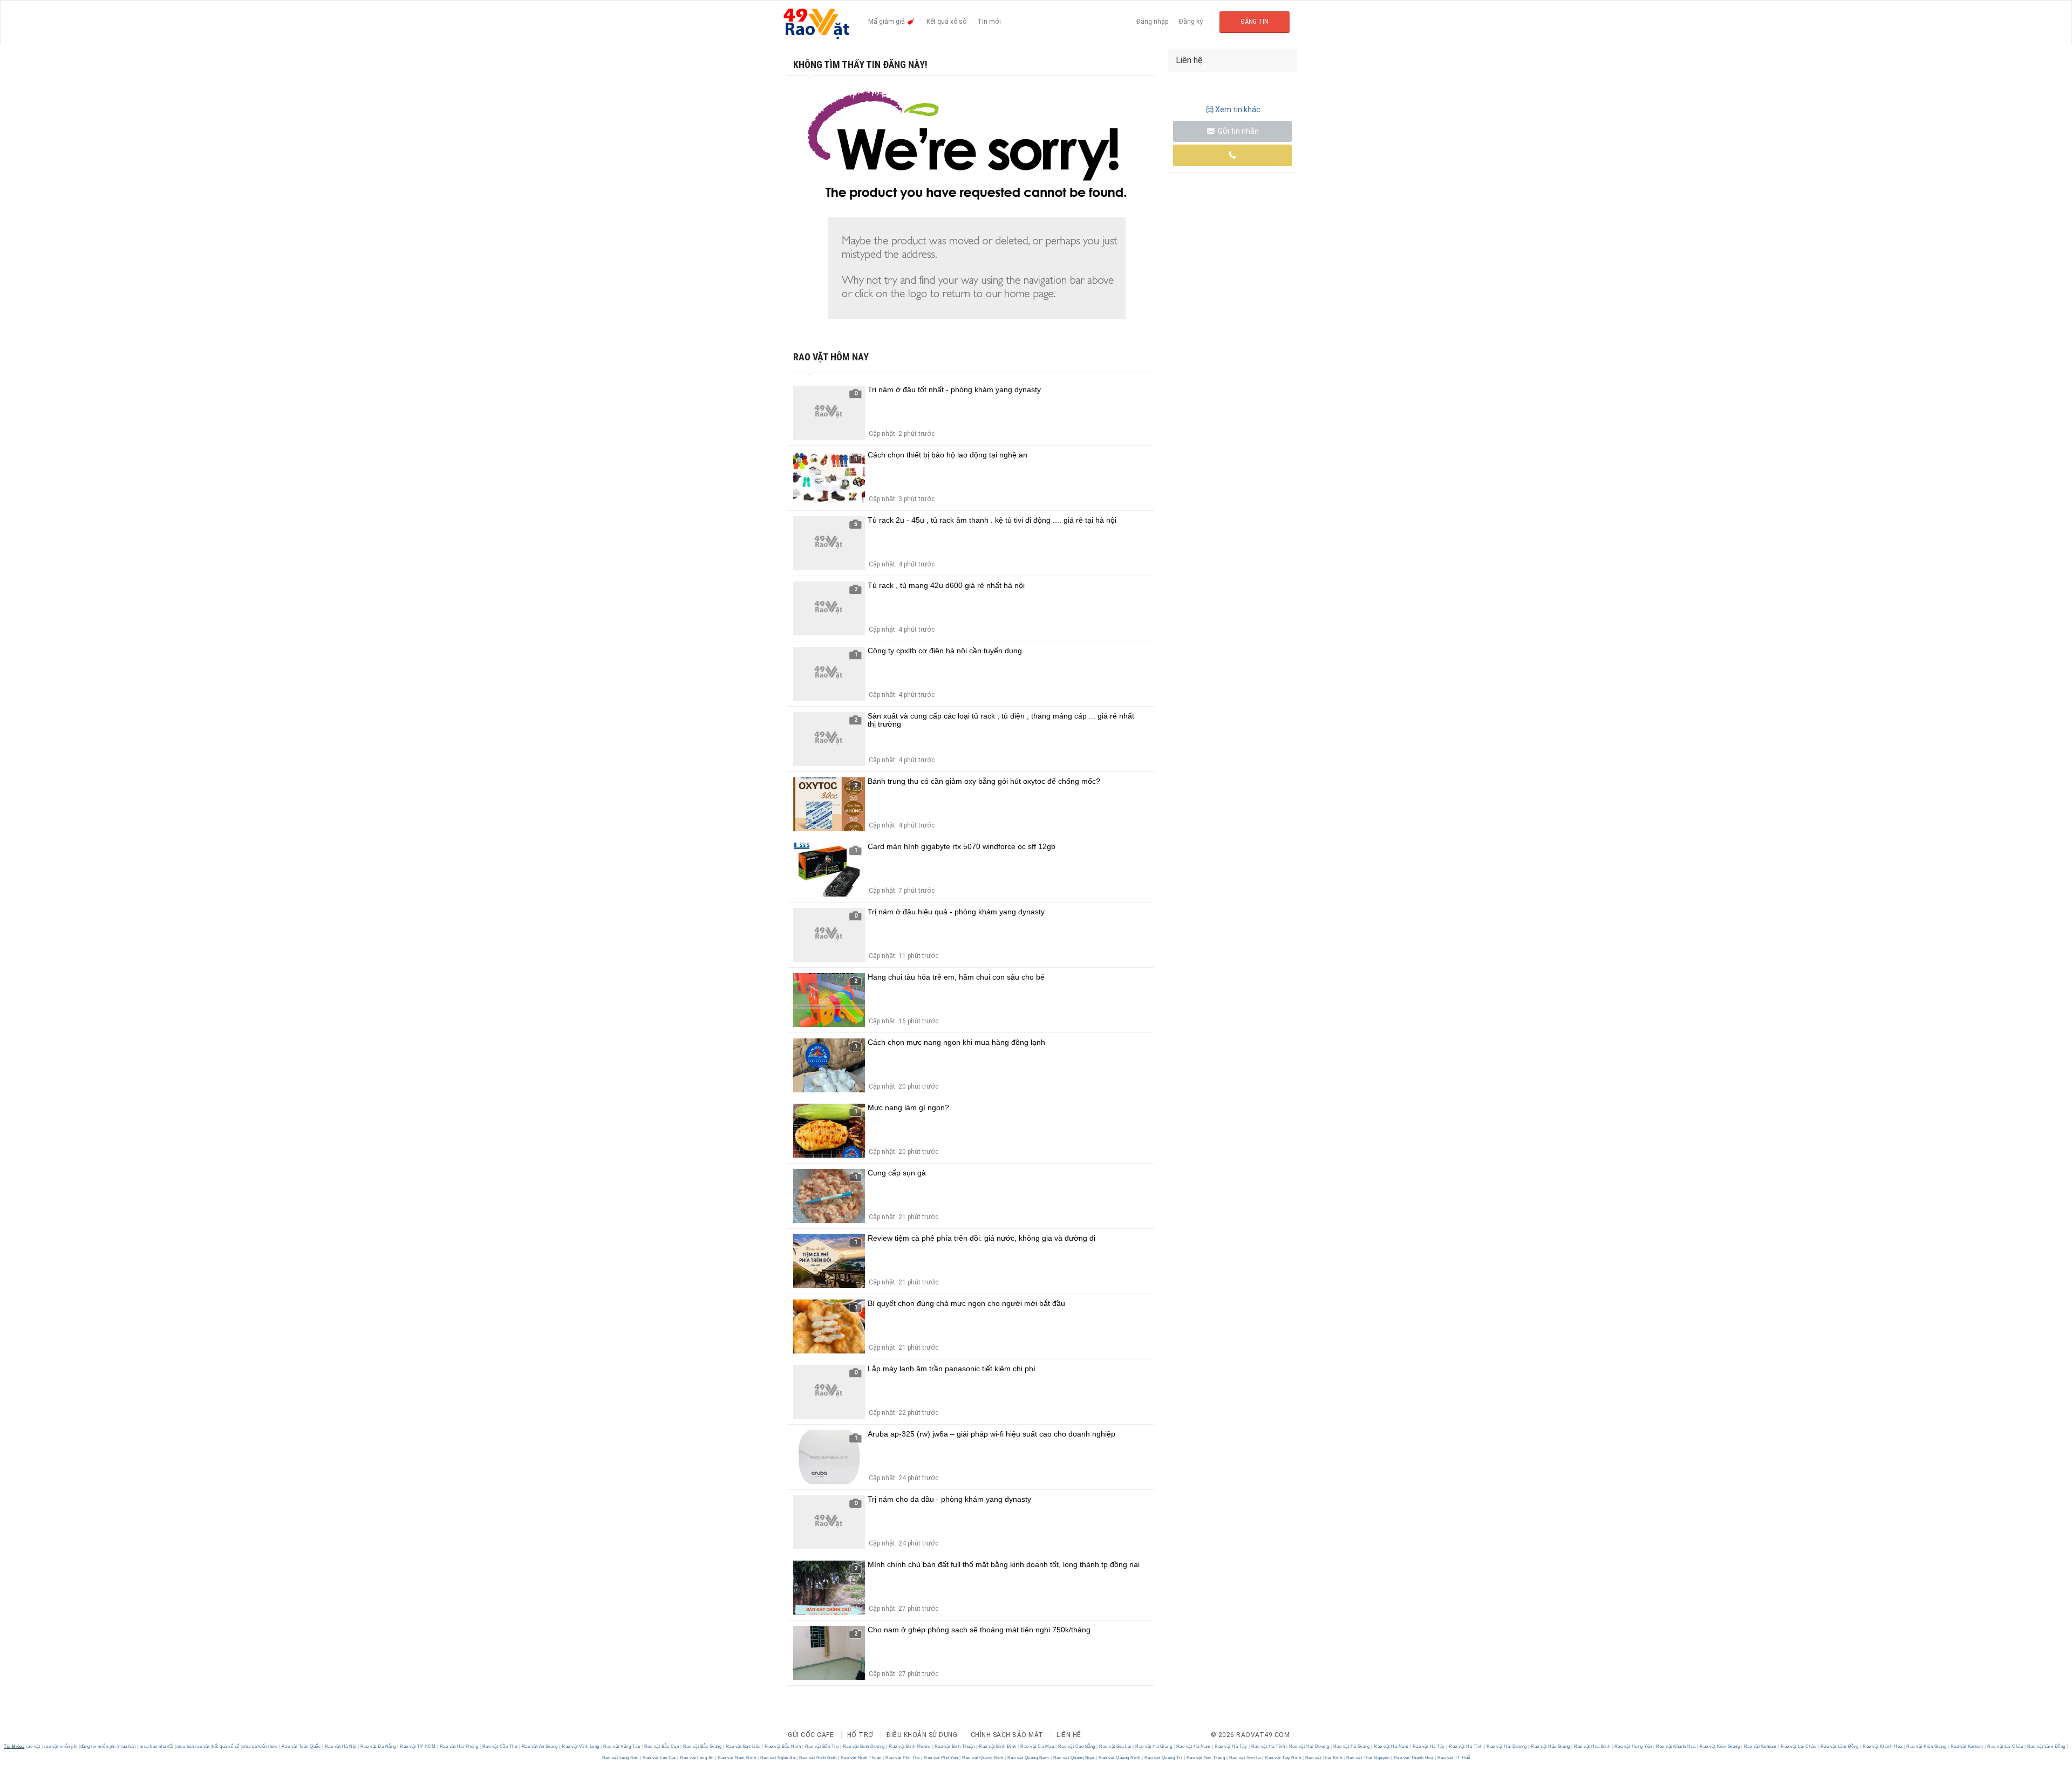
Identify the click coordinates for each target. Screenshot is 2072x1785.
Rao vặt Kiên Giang (1720, 1746)
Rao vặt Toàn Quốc (301, 1746)
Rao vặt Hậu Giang (1551, 1746)
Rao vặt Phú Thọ (903, 1758)
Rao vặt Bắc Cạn (662, 1746)
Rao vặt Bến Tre (822, 1746)
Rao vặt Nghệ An (778, 1758)
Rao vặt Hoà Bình (1592, 1746)
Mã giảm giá (887, 22)
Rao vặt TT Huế (1453, 1758)
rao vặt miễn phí (61, 1746)
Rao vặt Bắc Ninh (783, 1746)
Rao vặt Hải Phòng (459, 1746)
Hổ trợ (860, 1735)
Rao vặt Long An (697, 1758)
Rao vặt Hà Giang (1154, 1746)
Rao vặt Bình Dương (864, 1746)
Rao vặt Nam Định (737, 1758)
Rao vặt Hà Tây (1231, 1746)
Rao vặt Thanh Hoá (1413, 1758)
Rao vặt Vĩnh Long (581, 1746)
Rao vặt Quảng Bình (983, 1758)
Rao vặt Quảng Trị (1163, 1758)
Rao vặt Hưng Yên (1633, 1746)
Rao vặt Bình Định (998, 1746)
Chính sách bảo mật (1007, 1735)
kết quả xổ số (226, 1746)
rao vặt (33, 1746)
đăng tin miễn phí (98, 1746)
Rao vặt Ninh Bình (818, 1758)
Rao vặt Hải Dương (1309, 1746)
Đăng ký (1191, 22)
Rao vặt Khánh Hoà (1676, 1746)
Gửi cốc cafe (811, 1735)
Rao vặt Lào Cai (660, 1758)
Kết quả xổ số (946, 22)
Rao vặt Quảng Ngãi (1074, 1758)
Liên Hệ (1069, 1735)
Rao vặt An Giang (540, 1746)
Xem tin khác (1238, 110)
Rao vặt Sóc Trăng (1206, 1758)
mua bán (127, 1746)
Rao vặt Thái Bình (1324, 1758)
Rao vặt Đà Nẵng (379, 1746)
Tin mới (989, 22)
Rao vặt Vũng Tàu (622, 1746)
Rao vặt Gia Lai (1116, 1746)
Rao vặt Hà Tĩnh (1268, 1746)
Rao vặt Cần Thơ (500, 1746)
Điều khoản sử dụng (922, 1735)
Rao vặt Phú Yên (941, 1758)
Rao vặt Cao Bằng (1076, 1746)
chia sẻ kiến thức (260, 1746)
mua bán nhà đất (157, 1746)
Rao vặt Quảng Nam (1028, 1758)
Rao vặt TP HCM (418, 1746)
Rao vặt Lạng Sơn (621, 1758)
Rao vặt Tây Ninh (1283, 1758)
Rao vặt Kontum (1760, 1746)
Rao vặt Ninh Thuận (861, 1758)
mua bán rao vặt (193, 1746)
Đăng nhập (1152, 22)
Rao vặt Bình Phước (910, 1746)
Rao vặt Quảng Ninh (1120, 1758)
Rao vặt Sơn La (1245, 1758)
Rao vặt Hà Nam (1193, 1746)
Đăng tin (1255, 22)
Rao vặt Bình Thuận (955, 1746)
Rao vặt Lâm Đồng (1839, 1746)
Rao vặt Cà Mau (1037, 1746)
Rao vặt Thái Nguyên (1368, 1758)
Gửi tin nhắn (1238, 131)
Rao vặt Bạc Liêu (743, 1746)
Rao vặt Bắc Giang (702, 1746)
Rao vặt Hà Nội (340, 1746)
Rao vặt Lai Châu (1799, 1746)
